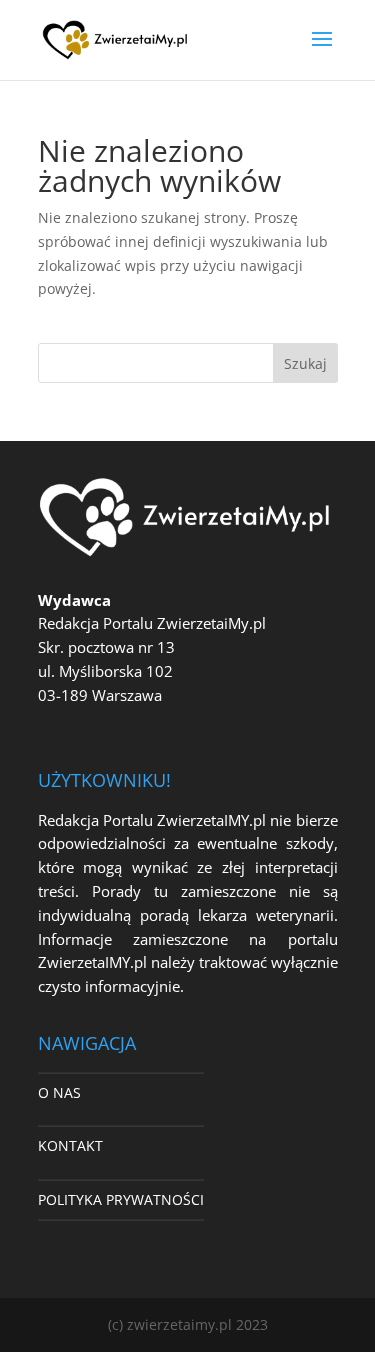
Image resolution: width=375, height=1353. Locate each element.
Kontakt (70, 1145)
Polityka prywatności (121, 1199)
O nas (59, 1092)
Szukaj (305, 363)
